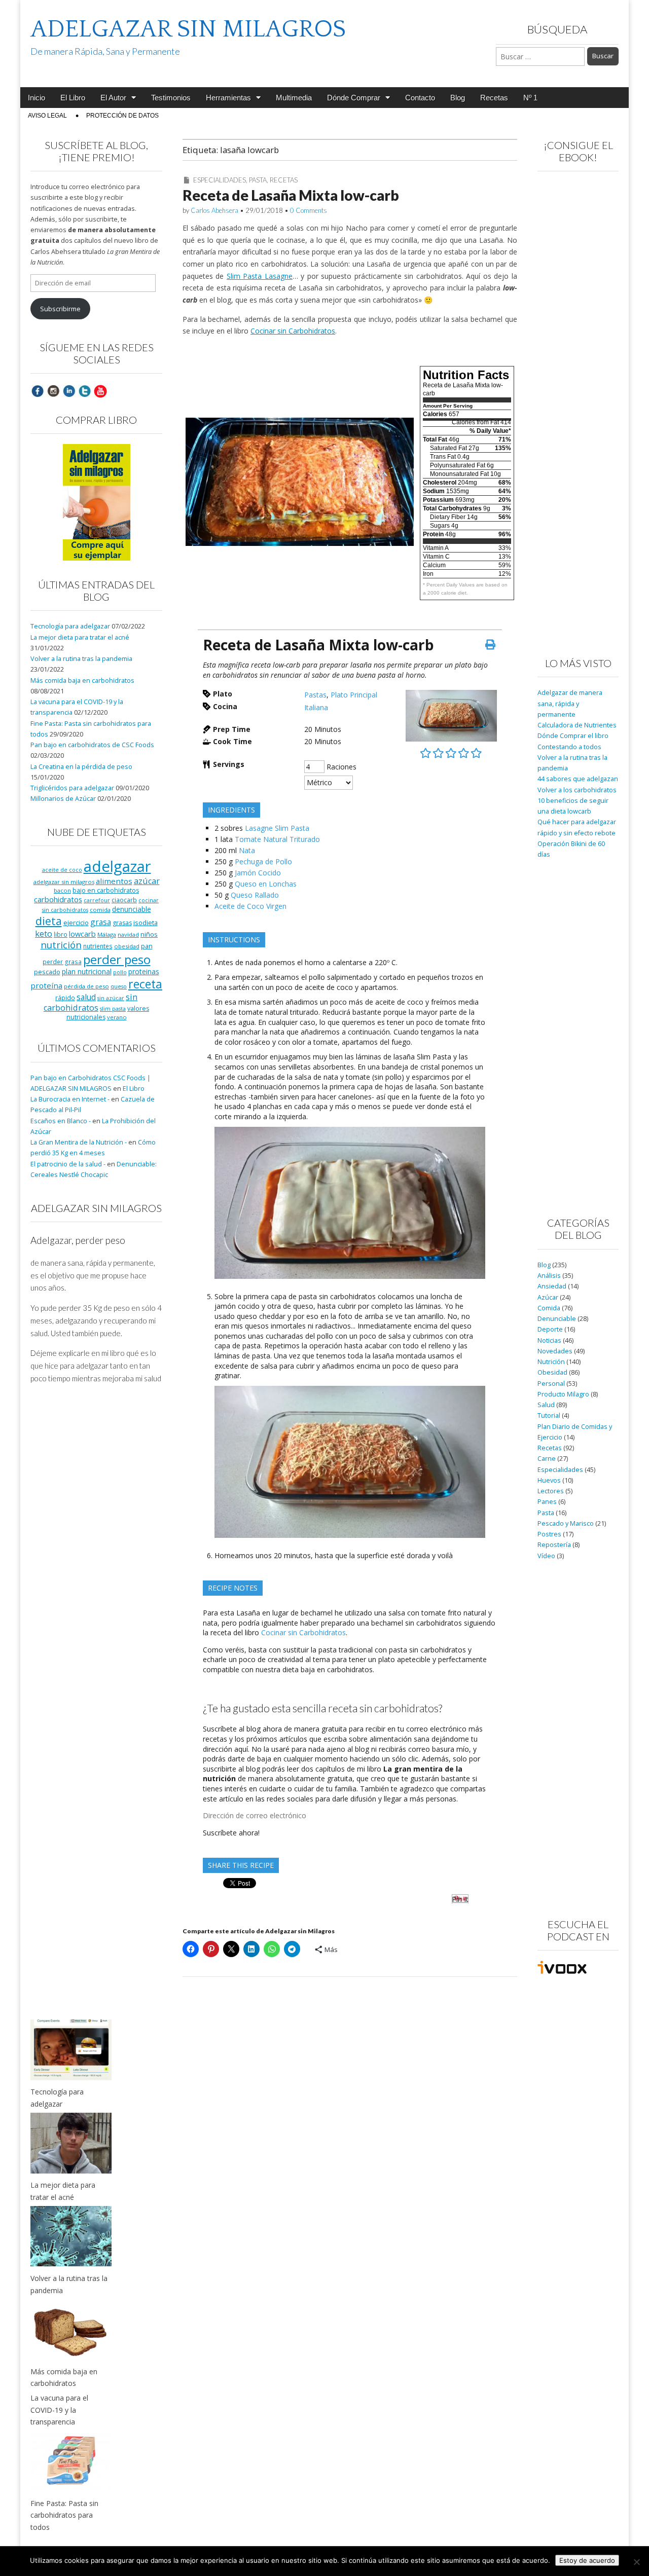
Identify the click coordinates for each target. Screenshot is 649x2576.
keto (44, 933)
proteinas (144, 971)
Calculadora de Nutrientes (577, 725)
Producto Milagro (563, 1394)
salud (86, 997)
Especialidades (220, 180)
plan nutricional (87, 971)
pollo (120, 972)
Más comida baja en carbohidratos (82, 680)
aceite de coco (62, 870)
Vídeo (546, 1556)
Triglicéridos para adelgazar (72, 788)
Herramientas (228, 98)
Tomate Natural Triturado (277, 839)
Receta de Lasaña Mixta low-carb (291, 195)
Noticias (549, 1340)
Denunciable (557, 1319)
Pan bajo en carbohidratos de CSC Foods (92, 745)
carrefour (97, 900)
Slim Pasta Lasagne (260, 276)
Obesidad (552, 1372)
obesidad (127, 946)
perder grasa (62, 962)
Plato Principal (354, 695)
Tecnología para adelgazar (70, 626)
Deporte (550, 1329)
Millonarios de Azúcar (63, 799)
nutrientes (98, 946)
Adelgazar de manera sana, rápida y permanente (570, 704)
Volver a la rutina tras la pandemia (81, 659)
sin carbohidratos (91, 1002)
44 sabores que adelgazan (578, 779)
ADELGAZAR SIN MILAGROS (188, 29)
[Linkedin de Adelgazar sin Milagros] (69, 391)
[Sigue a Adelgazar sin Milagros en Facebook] (38, 391)
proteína (46, 985)
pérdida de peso (86, 986)
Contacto (420, 98)
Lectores (551, 1491)
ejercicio (76, 923)
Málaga (107, 934)
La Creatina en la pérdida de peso (81, 767)
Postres (549, 1534)
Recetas (494, 98)
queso (119, 986)
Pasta (258, 180)
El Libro (73, 98)
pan (147, 946)
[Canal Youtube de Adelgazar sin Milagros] (100, 391)
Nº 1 (530, 98)
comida (100, 910)
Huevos (549, 1480)
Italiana (316, 707)
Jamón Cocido (258, 873)
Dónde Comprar (354, 98)
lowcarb (82, 934)
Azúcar (548, 1297)
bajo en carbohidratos (106, 890)
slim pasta (113, 1009)
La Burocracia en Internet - (70, 1099)
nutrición (61, 945)
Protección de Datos (122, 116)
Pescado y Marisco (566, 1523)
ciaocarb (124, 900)
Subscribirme (60, 309)
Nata (247, 850)
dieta (49, 921)
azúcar (147, 881)
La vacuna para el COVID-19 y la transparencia (59, 2410)
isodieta (146, 923)
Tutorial (549, 1415)
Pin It (460, 1899)
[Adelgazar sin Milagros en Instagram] (53, 391)
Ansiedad (552, 1286)
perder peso (117, 959)
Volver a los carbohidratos (577, 790)
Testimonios (171, 98)
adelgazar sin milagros (64, 882)
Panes (547, 1502)
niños (149, 934)
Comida (549, 1308)
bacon (62, 890)
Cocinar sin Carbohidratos (293, 331)
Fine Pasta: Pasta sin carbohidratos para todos (64, 2515)
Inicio (37, 98)
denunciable (132, 909)
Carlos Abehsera (214, 210)
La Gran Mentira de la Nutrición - (79, 1142)
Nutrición (551, 1362)
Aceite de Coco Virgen (250, 906)
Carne (547, 1459)
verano (117, 1017)
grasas (122, 923)
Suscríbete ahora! (231, 1833)
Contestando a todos (569, 747)
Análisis (549, 1276)
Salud (546, 1405)
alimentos (114, 881)
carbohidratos (58, 899)
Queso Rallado (255, 895)
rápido (65, 998)
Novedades (555, 1351)
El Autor (113, 98)
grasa (101, 922)
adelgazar (117, 866)
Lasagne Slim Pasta (277, 828)
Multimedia (294, 98)
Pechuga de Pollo (263, 861)
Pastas (315, 695)
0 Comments (309, 210)
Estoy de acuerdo (587, 2560)
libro (61, 934)
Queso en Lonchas (266, 884)
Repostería (554, 1545)
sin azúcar (111, 998)
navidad (128, 934)
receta (145, 984)
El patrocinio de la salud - (68, 1164)
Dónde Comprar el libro (573, 736)
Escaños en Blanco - (61, 1121)
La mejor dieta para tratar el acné (80, 637)
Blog (458, 98)
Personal (551, 1384)
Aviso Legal (47, 116)
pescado (47, 972)
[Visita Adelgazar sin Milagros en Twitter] (85, 391)
